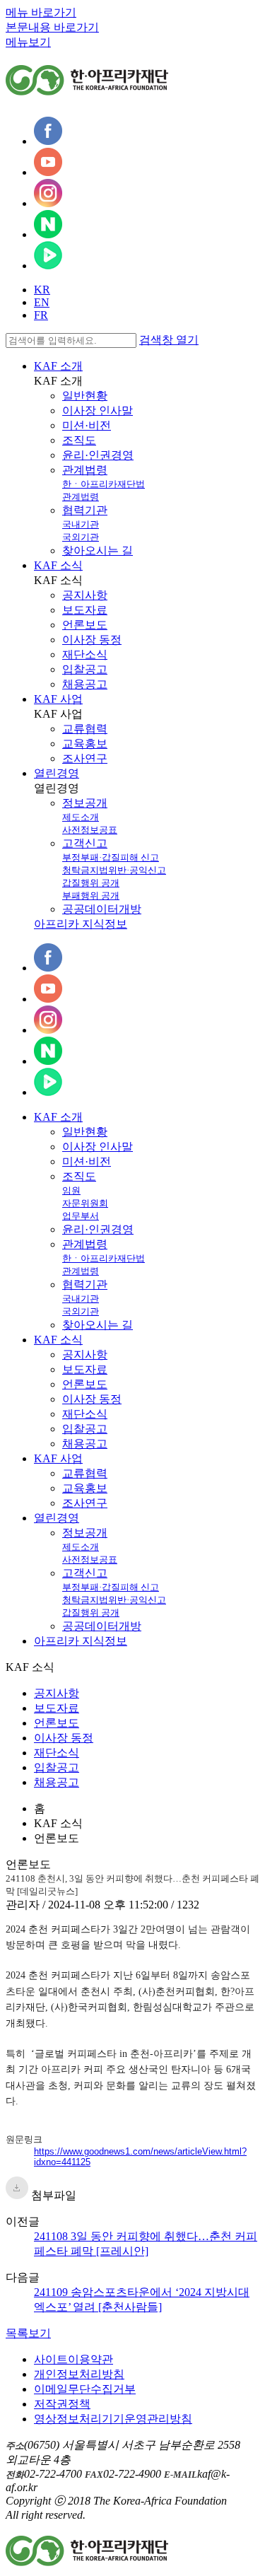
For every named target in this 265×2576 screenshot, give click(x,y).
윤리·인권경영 (98, 455)
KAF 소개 (58, 366)
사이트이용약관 (73, 2359)
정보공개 (85, 803)
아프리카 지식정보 (81, 924)
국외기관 (81, 537)
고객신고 (85, 843)
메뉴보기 (28, 42)
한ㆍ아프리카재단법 (104, 484)
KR (42, 290)
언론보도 (85, 625)
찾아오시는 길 (98, 550)
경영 (57, 1518)
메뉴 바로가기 (41, 12)
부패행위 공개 (91, 896)
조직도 (79, 440)
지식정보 (81, 1641)
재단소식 (85, 654)
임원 (71, 1190)
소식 (58, 1340)
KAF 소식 (58, 565)
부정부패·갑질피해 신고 (111, 857)
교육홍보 (85, 744)
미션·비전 (87, 425)
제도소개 (81, 817)
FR (41, 315)
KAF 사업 (58, 699)
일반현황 (85, 396)
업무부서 (81, 1216)
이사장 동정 (92, 640)
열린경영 (57, 773)
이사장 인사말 (98, 410)
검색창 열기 (169, 340)
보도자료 (85, 610)
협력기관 (85, 510)
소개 (58, 1117)
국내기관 (81, 524)
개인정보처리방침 (79, 2374)
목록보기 (28, 2333)
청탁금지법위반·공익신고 (114, 870)
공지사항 (85, 595)
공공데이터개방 (102, 909)
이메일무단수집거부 (85, 2389)
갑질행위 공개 (91, 883)
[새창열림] (48, 141)
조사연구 (85, 758)
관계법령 (85, 470)
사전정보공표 (90, 830)
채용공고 (85, 684)
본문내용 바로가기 (52, 27)
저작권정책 (62, 2404)
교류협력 (85, 729)
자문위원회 (85, 1203)
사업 (58, 1458)
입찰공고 (85, 669)
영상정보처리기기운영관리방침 (113, 2419)
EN (42, 302)
